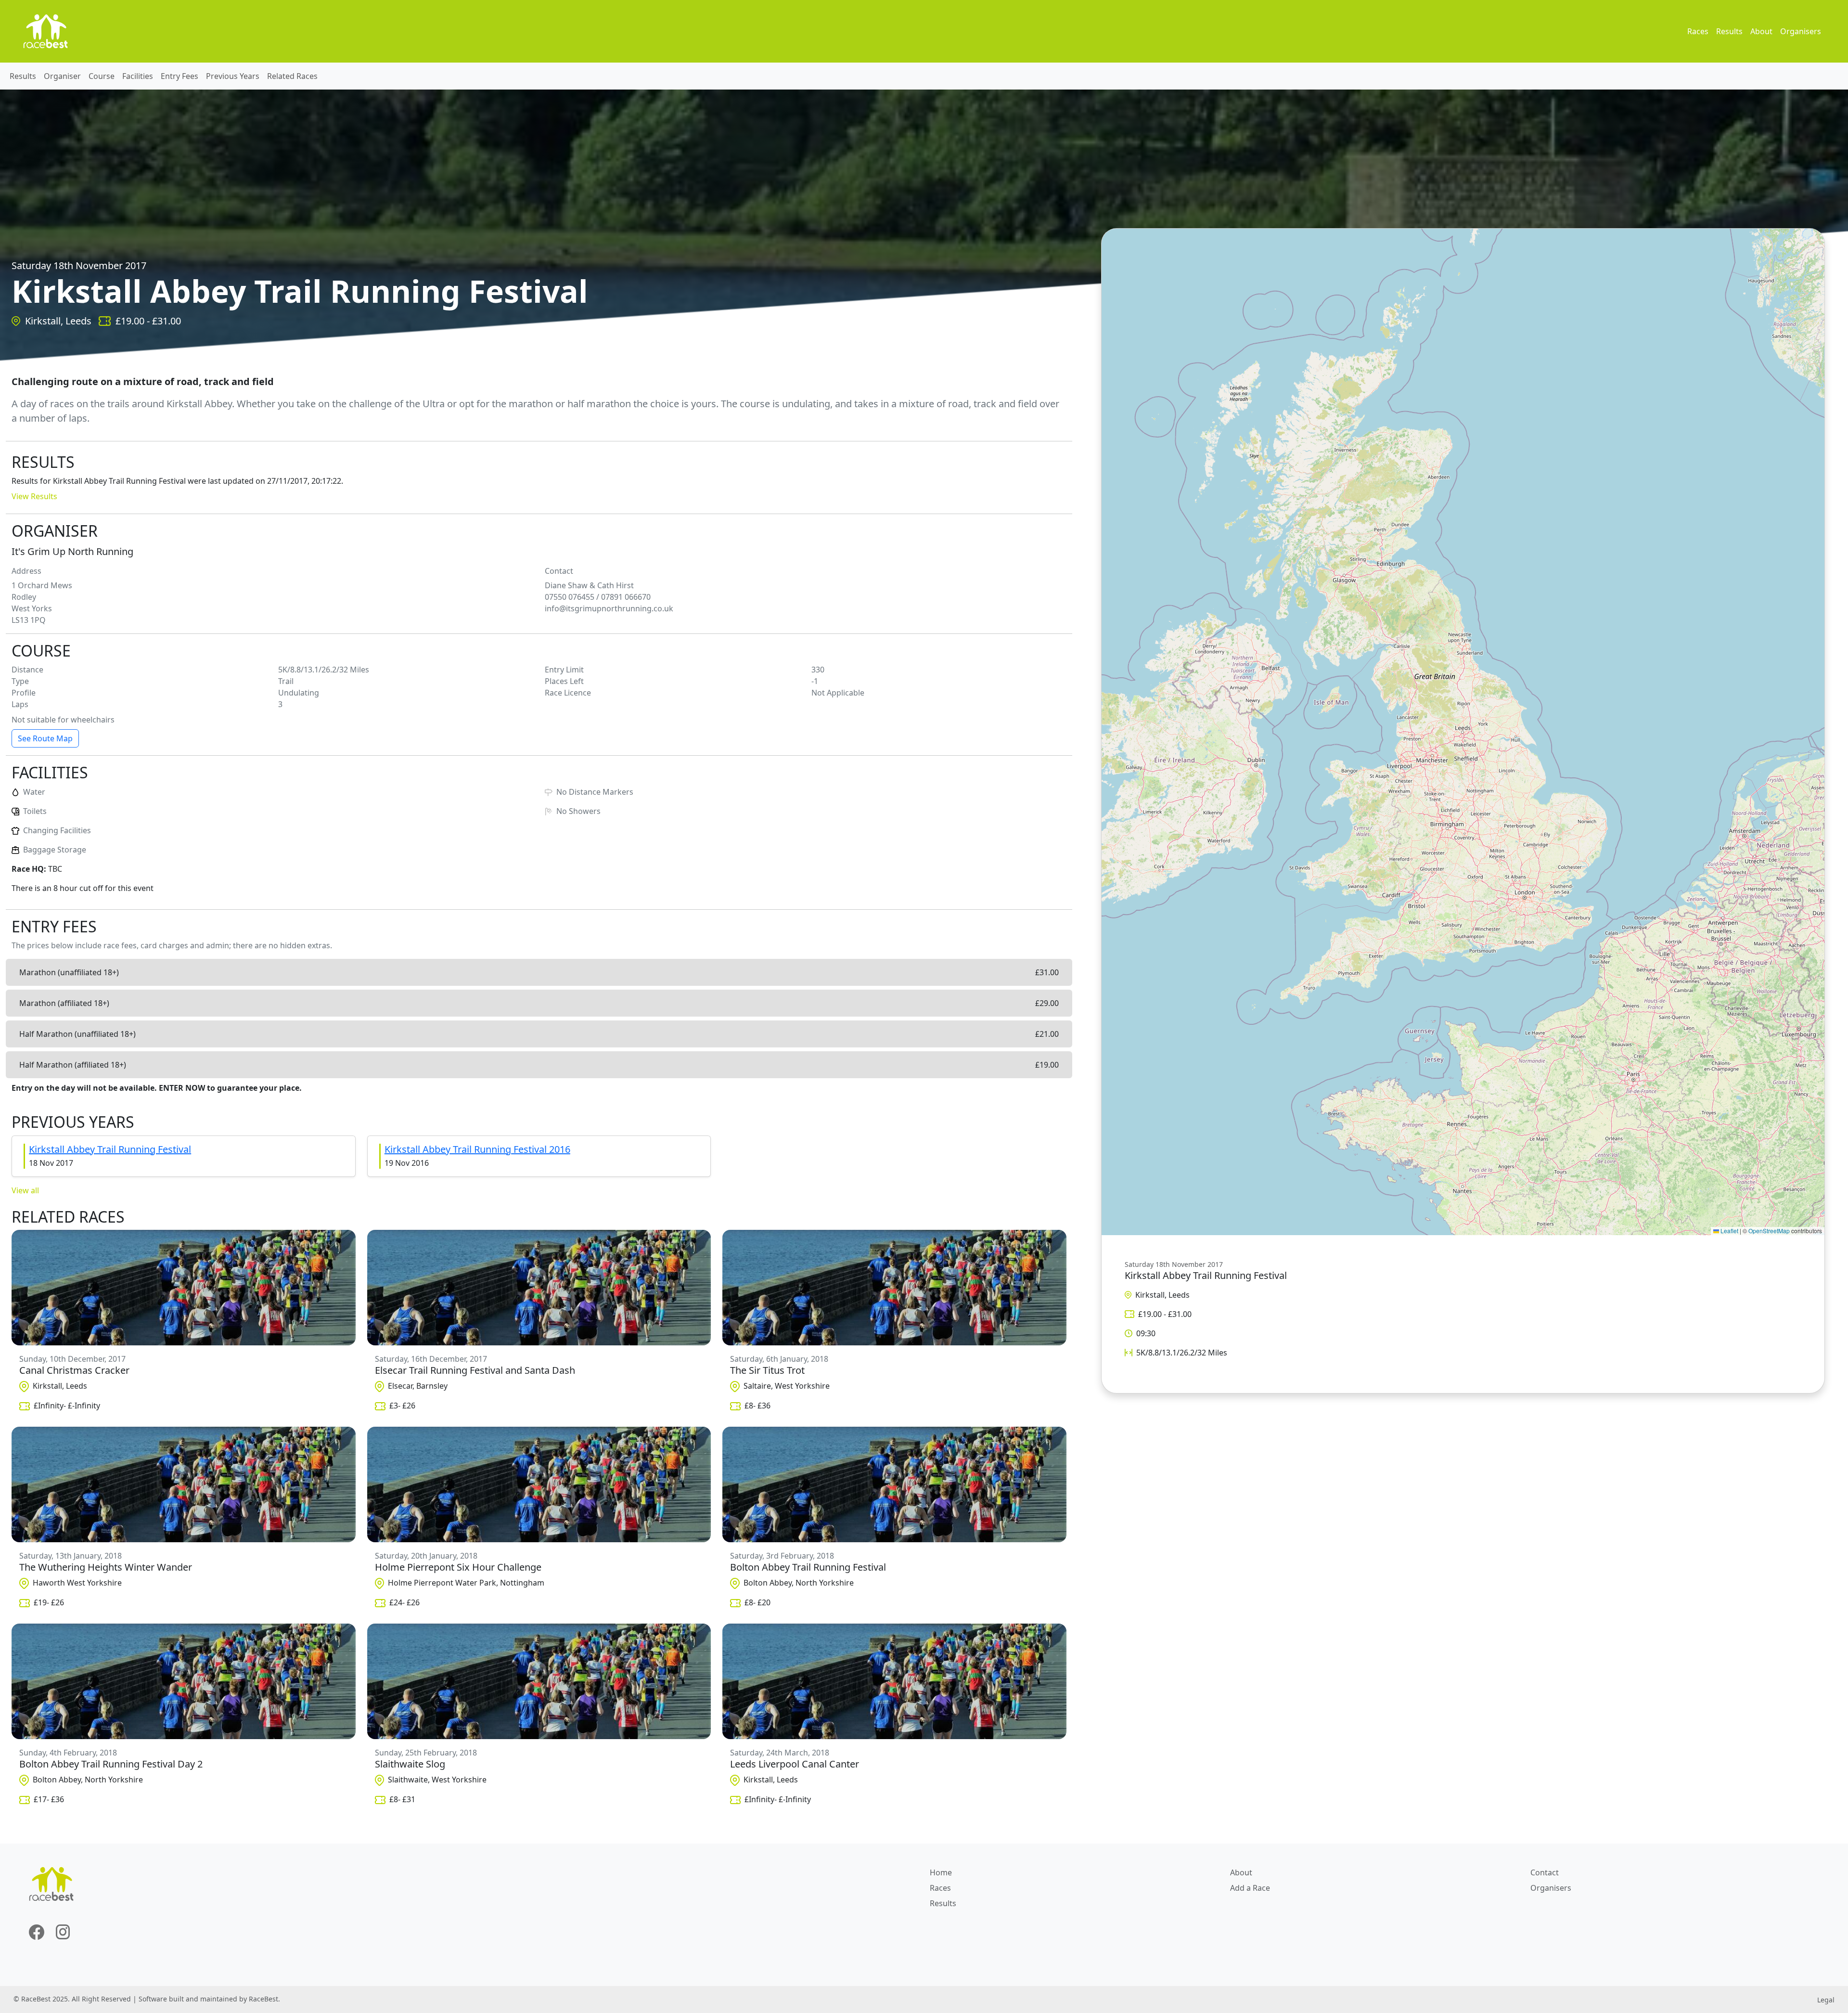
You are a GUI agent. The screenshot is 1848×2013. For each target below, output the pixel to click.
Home (941, 1872)
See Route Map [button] (45, 738)
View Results (34, 496)
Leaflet (1729, 1231)
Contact (1545, 1872)
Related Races (292, 76)
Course (102, 76)
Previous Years (233, 76)
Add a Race (1250, 1888)
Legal (1826, 2000)
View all (25, 1190)
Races (1698, 31)
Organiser (62, 76)
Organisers (1801, 31)
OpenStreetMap (1769, 1231)
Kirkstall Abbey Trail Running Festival (110, 1149)
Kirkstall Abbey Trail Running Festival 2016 (477, 1149)
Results (1729, 31)
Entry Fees (180, 76)
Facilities (138, 76)
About (1761, 31)
